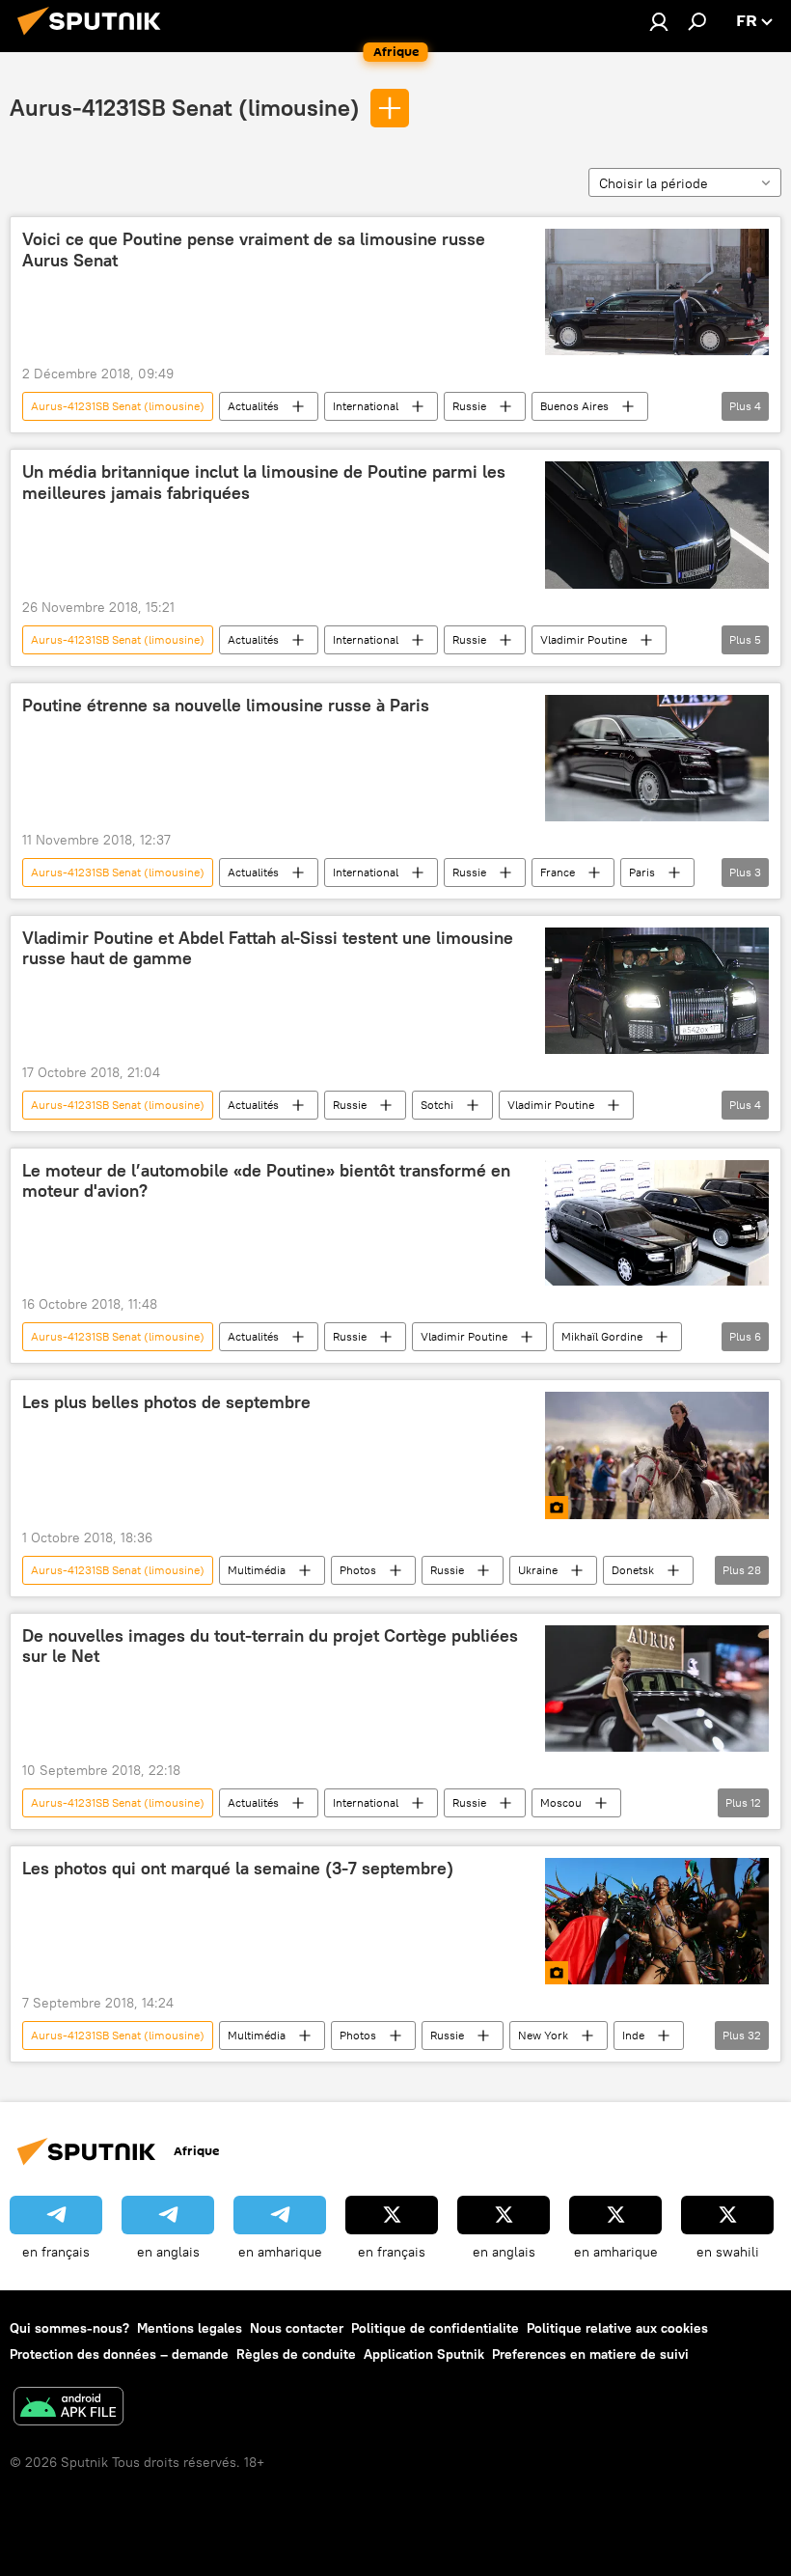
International (366, 406)
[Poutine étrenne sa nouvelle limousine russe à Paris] (657, 758)
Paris (642, 872)
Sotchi (437, 1105)
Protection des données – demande (119, 2354)
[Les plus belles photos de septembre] (657, 1455)
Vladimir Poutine (584, 639)
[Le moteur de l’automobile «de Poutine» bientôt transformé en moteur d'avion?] (657, 1223)
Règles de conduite (296, 2354)
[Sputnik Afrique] (95, 38)
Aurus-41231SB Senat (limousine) (185, 107)
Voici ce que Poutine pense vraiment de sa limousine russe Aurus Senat (254, 250)
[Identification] (659, 21)
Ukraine (538, 1570)
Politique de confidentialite (435, 2328)
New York (543, 2035)
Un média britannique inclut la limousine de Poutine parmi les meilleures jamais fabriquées (264, 483)
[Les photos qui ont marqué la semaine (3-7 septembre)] (657, 1921)
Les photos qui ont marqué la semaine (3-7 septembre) (238, 1869)
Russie (469, 406)
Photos (358, 1570)
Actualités (253, 406)
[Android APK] (68, 2409)
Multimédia (257, 1570)
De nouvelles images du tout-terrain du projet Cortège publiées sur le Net (270, 1647)
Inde (633, 2035)
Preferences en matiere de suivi (590, 2354)
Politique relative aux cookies (617, 2328)
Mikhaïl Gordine (602, 1336)
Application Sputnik (424, 2354)
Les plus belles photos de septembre (166, 1402)
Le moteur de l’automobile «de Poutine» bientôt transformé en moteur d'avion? (266, 1181)
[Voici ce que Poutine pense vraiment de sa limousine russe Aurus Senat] (657, 292)
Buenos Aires (574, 406)
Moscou (561, 1802)
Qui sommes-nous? (69, 2328)
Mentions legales (190, 2328)
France (558, 872)
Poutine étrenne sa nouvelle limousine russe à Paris (226, 706)
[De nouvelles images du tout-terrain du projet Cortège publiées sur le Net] (657, 1689)
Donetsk (633, 1570)
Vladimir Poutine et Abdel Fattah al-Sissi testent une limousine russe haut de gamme (268, 949)
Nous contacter (297, 2328)
